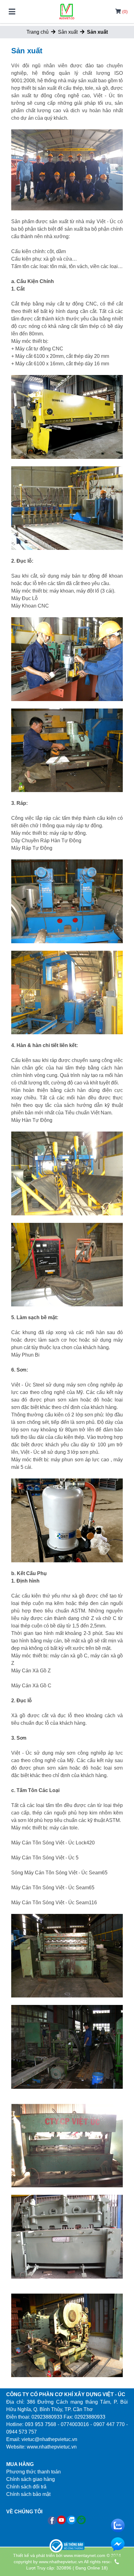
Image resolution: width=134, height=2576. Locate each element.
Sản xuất (68, 32)
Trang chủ (38, 32)
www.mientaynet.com (84, 2555)
